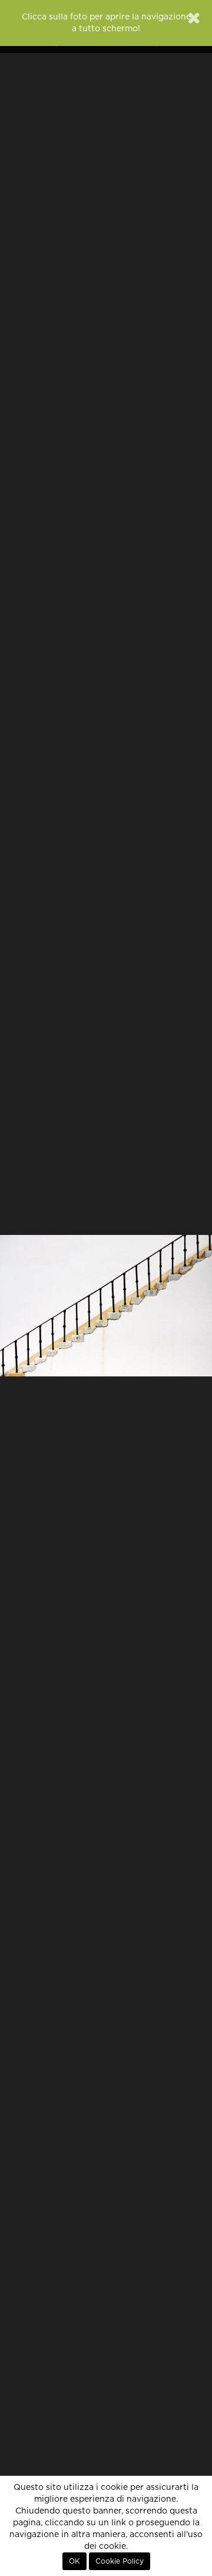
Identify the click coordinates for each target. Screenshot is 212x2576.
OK (74, 2561)
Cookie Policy (120, 2561)
